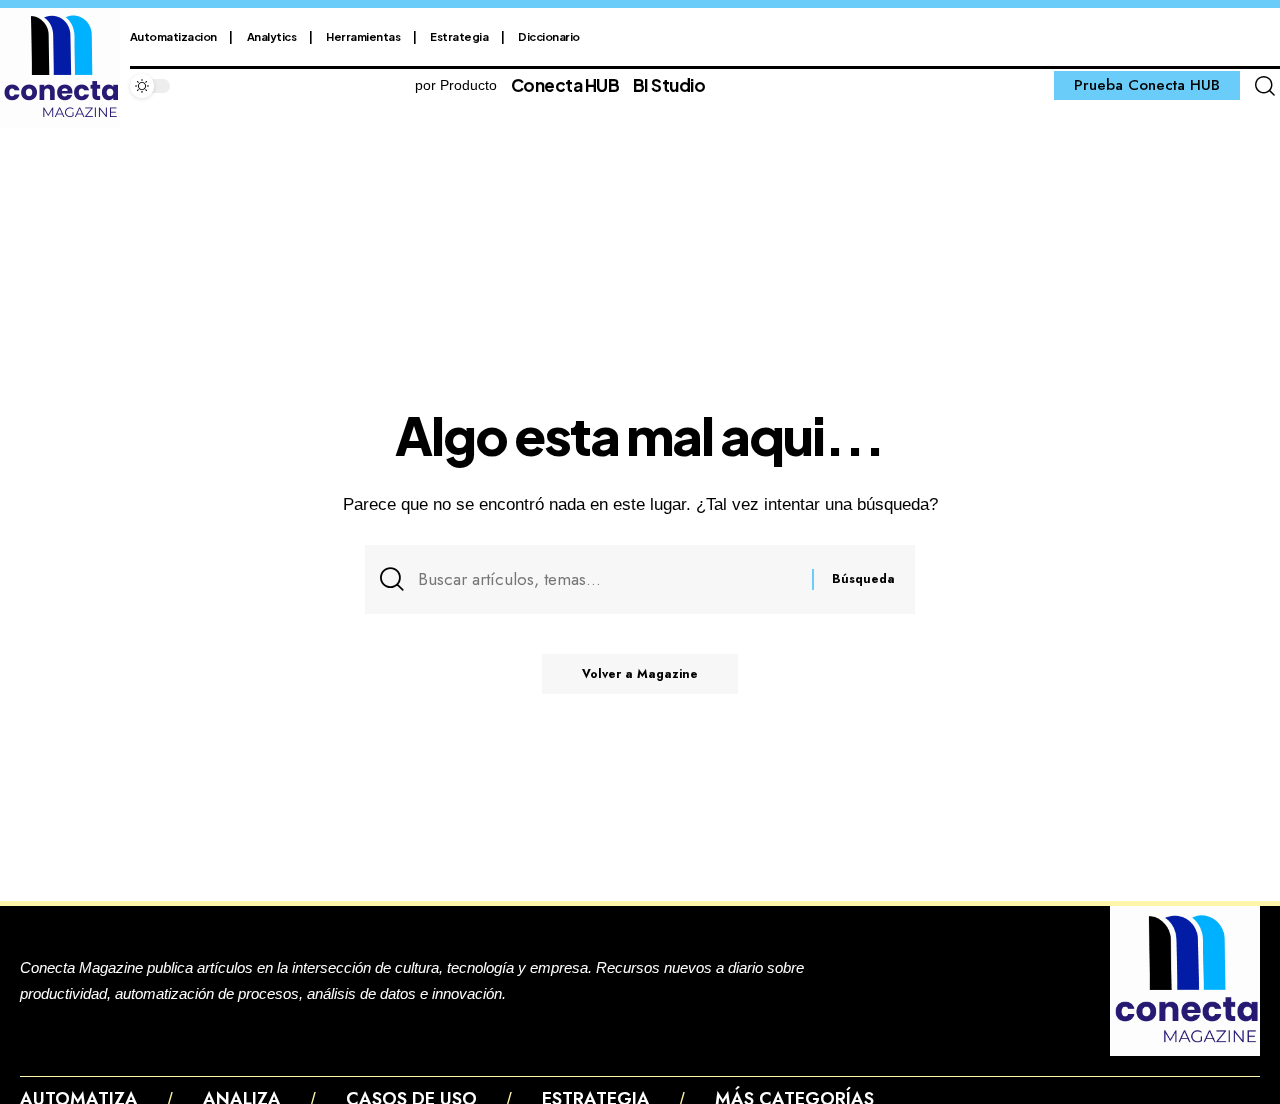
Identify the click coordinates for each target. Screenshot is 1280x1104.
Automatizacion (173, 36)
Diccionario (549, 36)
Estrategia (459, 36)
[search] (1265, 86)
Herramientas (363, 36)
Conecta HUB (565, 85)
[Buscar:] (607, 579)
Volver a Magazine (640, 674)
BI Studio (669, 85)
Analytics (272, 36)
